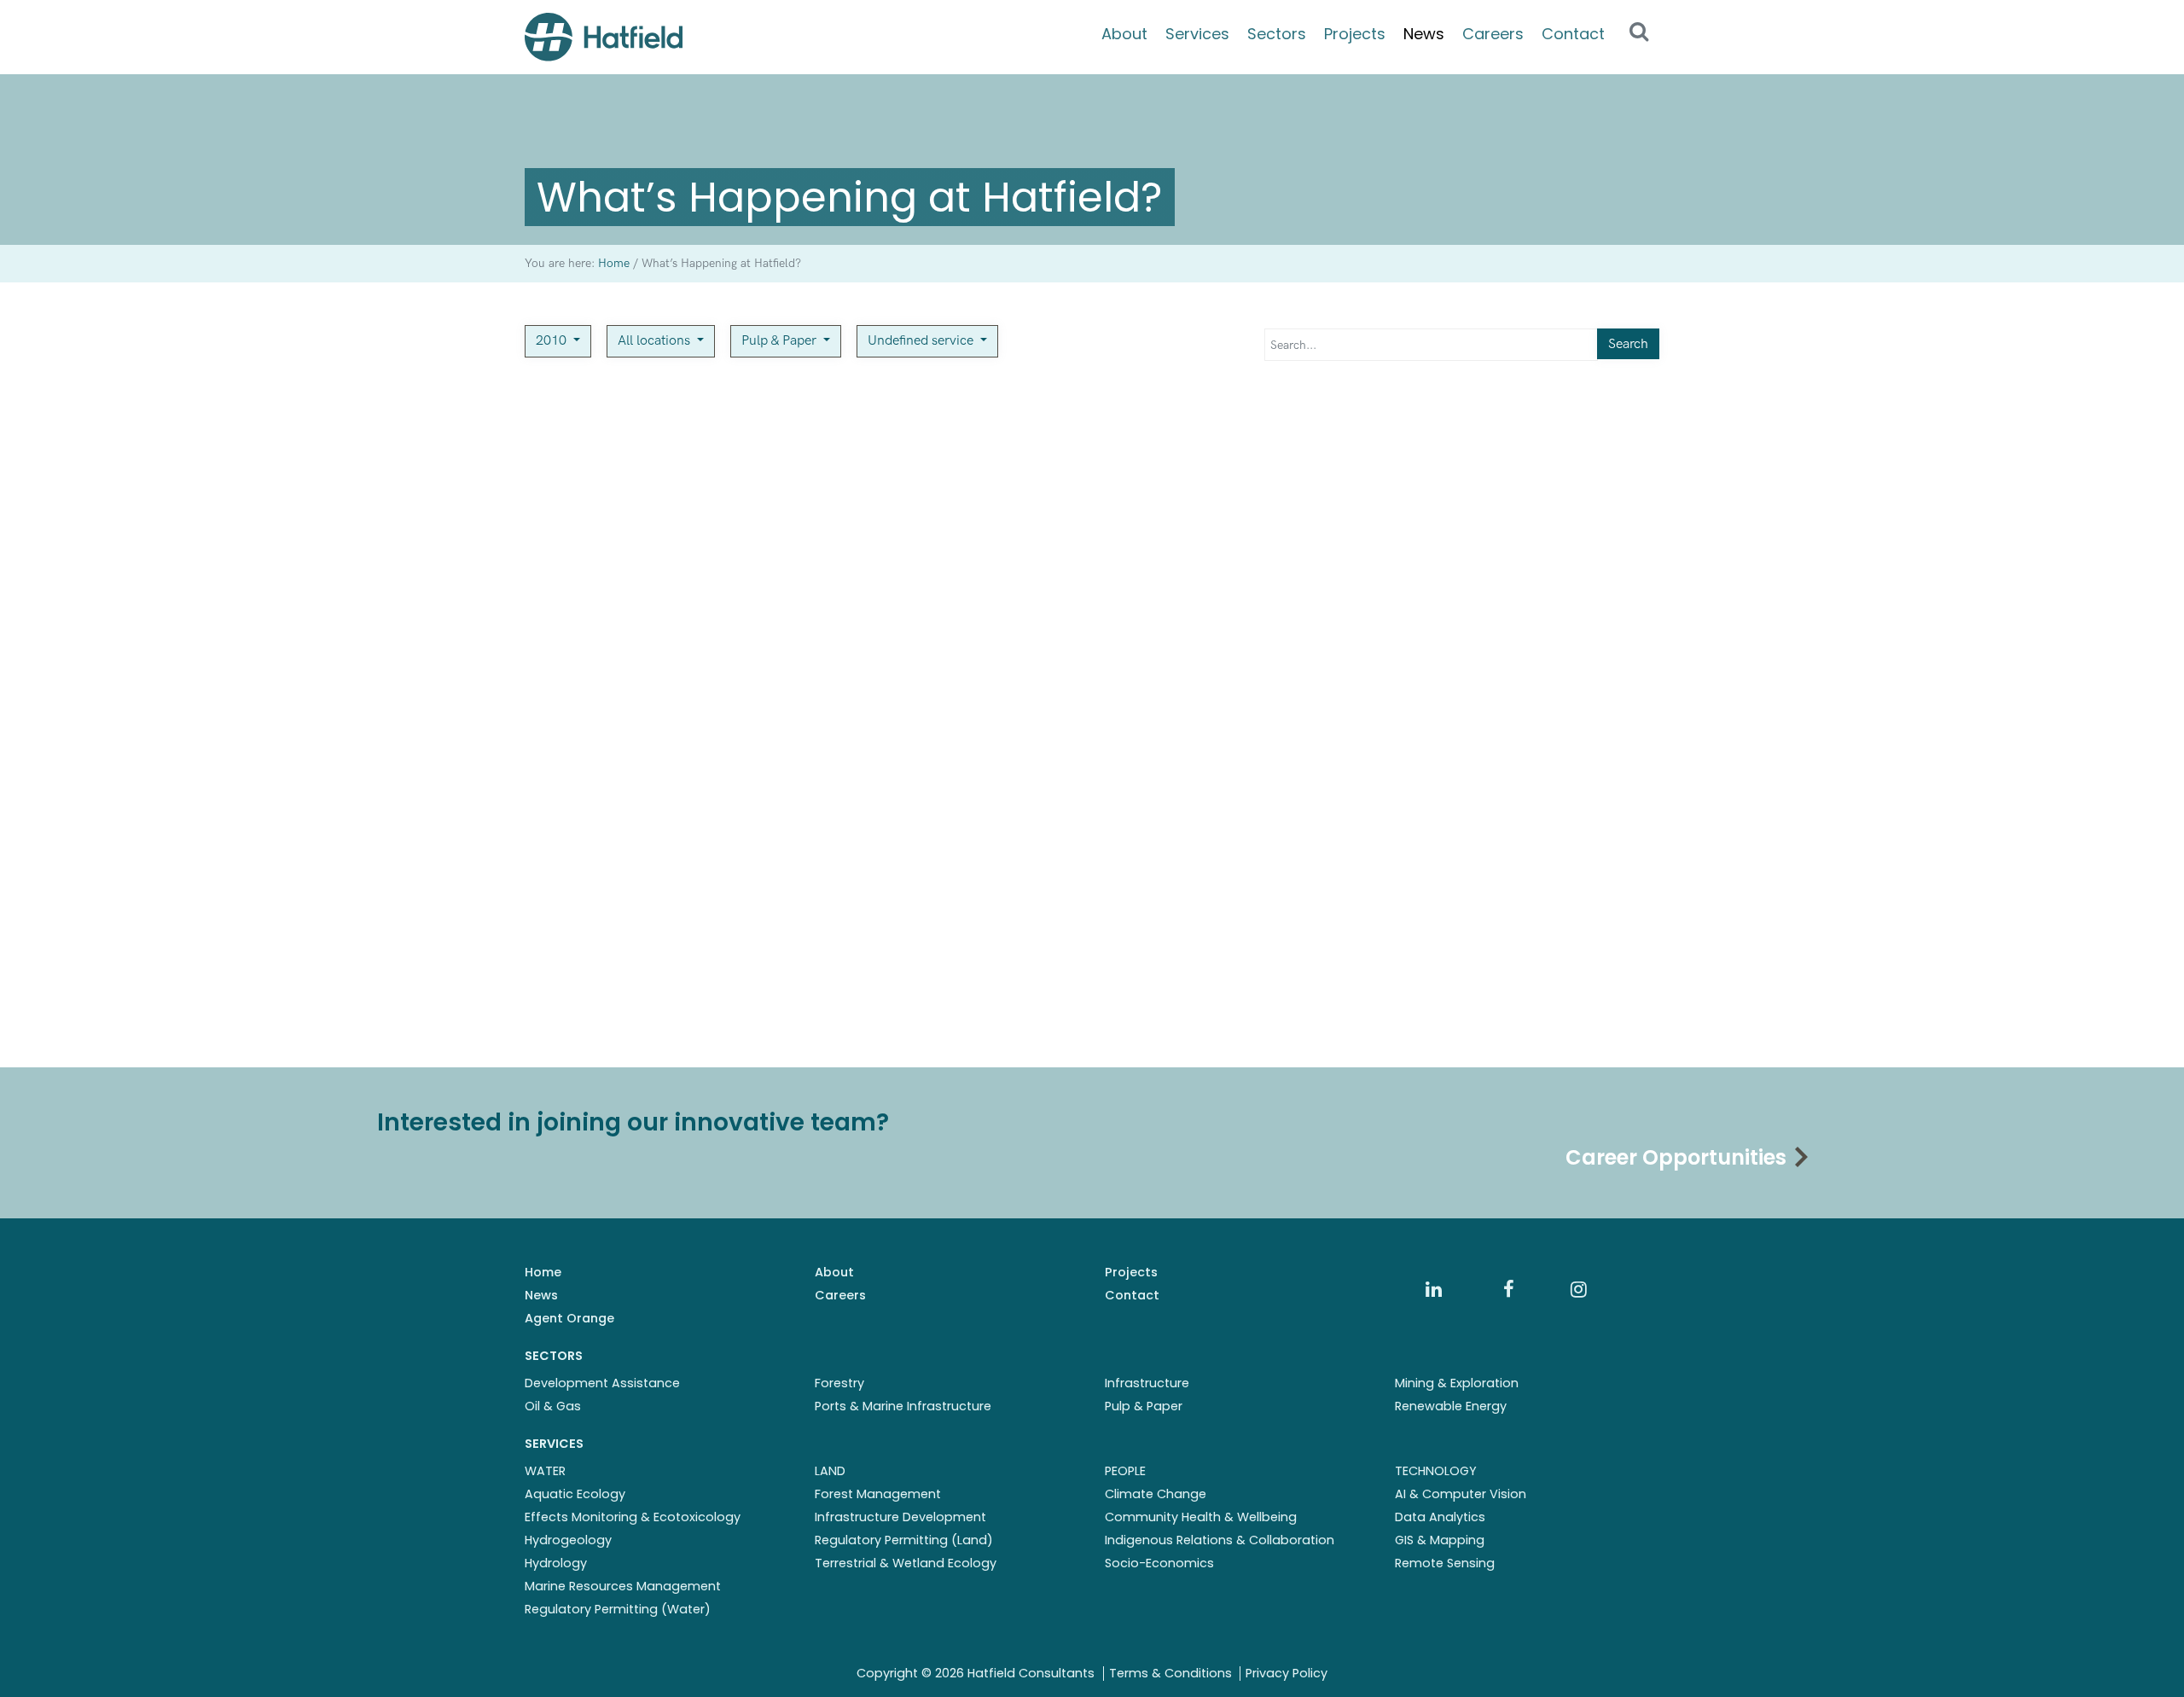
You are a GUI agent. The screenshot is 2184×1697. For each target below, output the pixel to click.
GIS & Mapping (1440, 1540)
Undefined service (922, 341)
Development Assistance (602, 1383)
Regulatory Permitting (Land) (904, 1540)
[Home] (604, 37)
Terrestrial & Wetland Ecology (906, 1563)
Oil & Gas (553, 1406)
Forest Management (878, 1494)
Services (1197, 34)
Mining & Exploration (1457, 1383)
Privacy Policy (1287, 1673)
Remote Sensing (1445, 1563)
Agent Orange (569, 1318)
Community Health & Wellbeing (1201, 1517)
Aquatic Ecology (575, 1494)
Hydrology (556, 1563)
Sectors (1277, 34)
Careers (1493, 34)
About (1124, 34)
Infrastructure (1147, 1383)
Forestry (839, 1383)
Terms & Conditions (1170, 1673)
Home (543, 1272)
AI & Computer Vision (1461, 1494)
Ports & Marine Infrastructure (903, 1406)
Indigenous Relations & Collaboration (1220, 1540)
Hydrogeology (568, 1540)
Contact (1573, 34)
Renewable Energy (1451, 1406)
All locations (656, 341)
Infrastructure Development (900, 1517)
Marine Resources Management (623, 1586)
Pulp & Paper (781, 341)
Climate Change (1156, 1494)
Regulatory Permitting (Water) (618, 1609)
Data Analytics (1440, 1517)
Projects (1355, 34)
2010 (553, 341)
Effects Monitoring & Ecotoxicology (633, 1517)
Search (1628, 344)
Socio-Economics (1159, 1563)
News (1424, 34)
